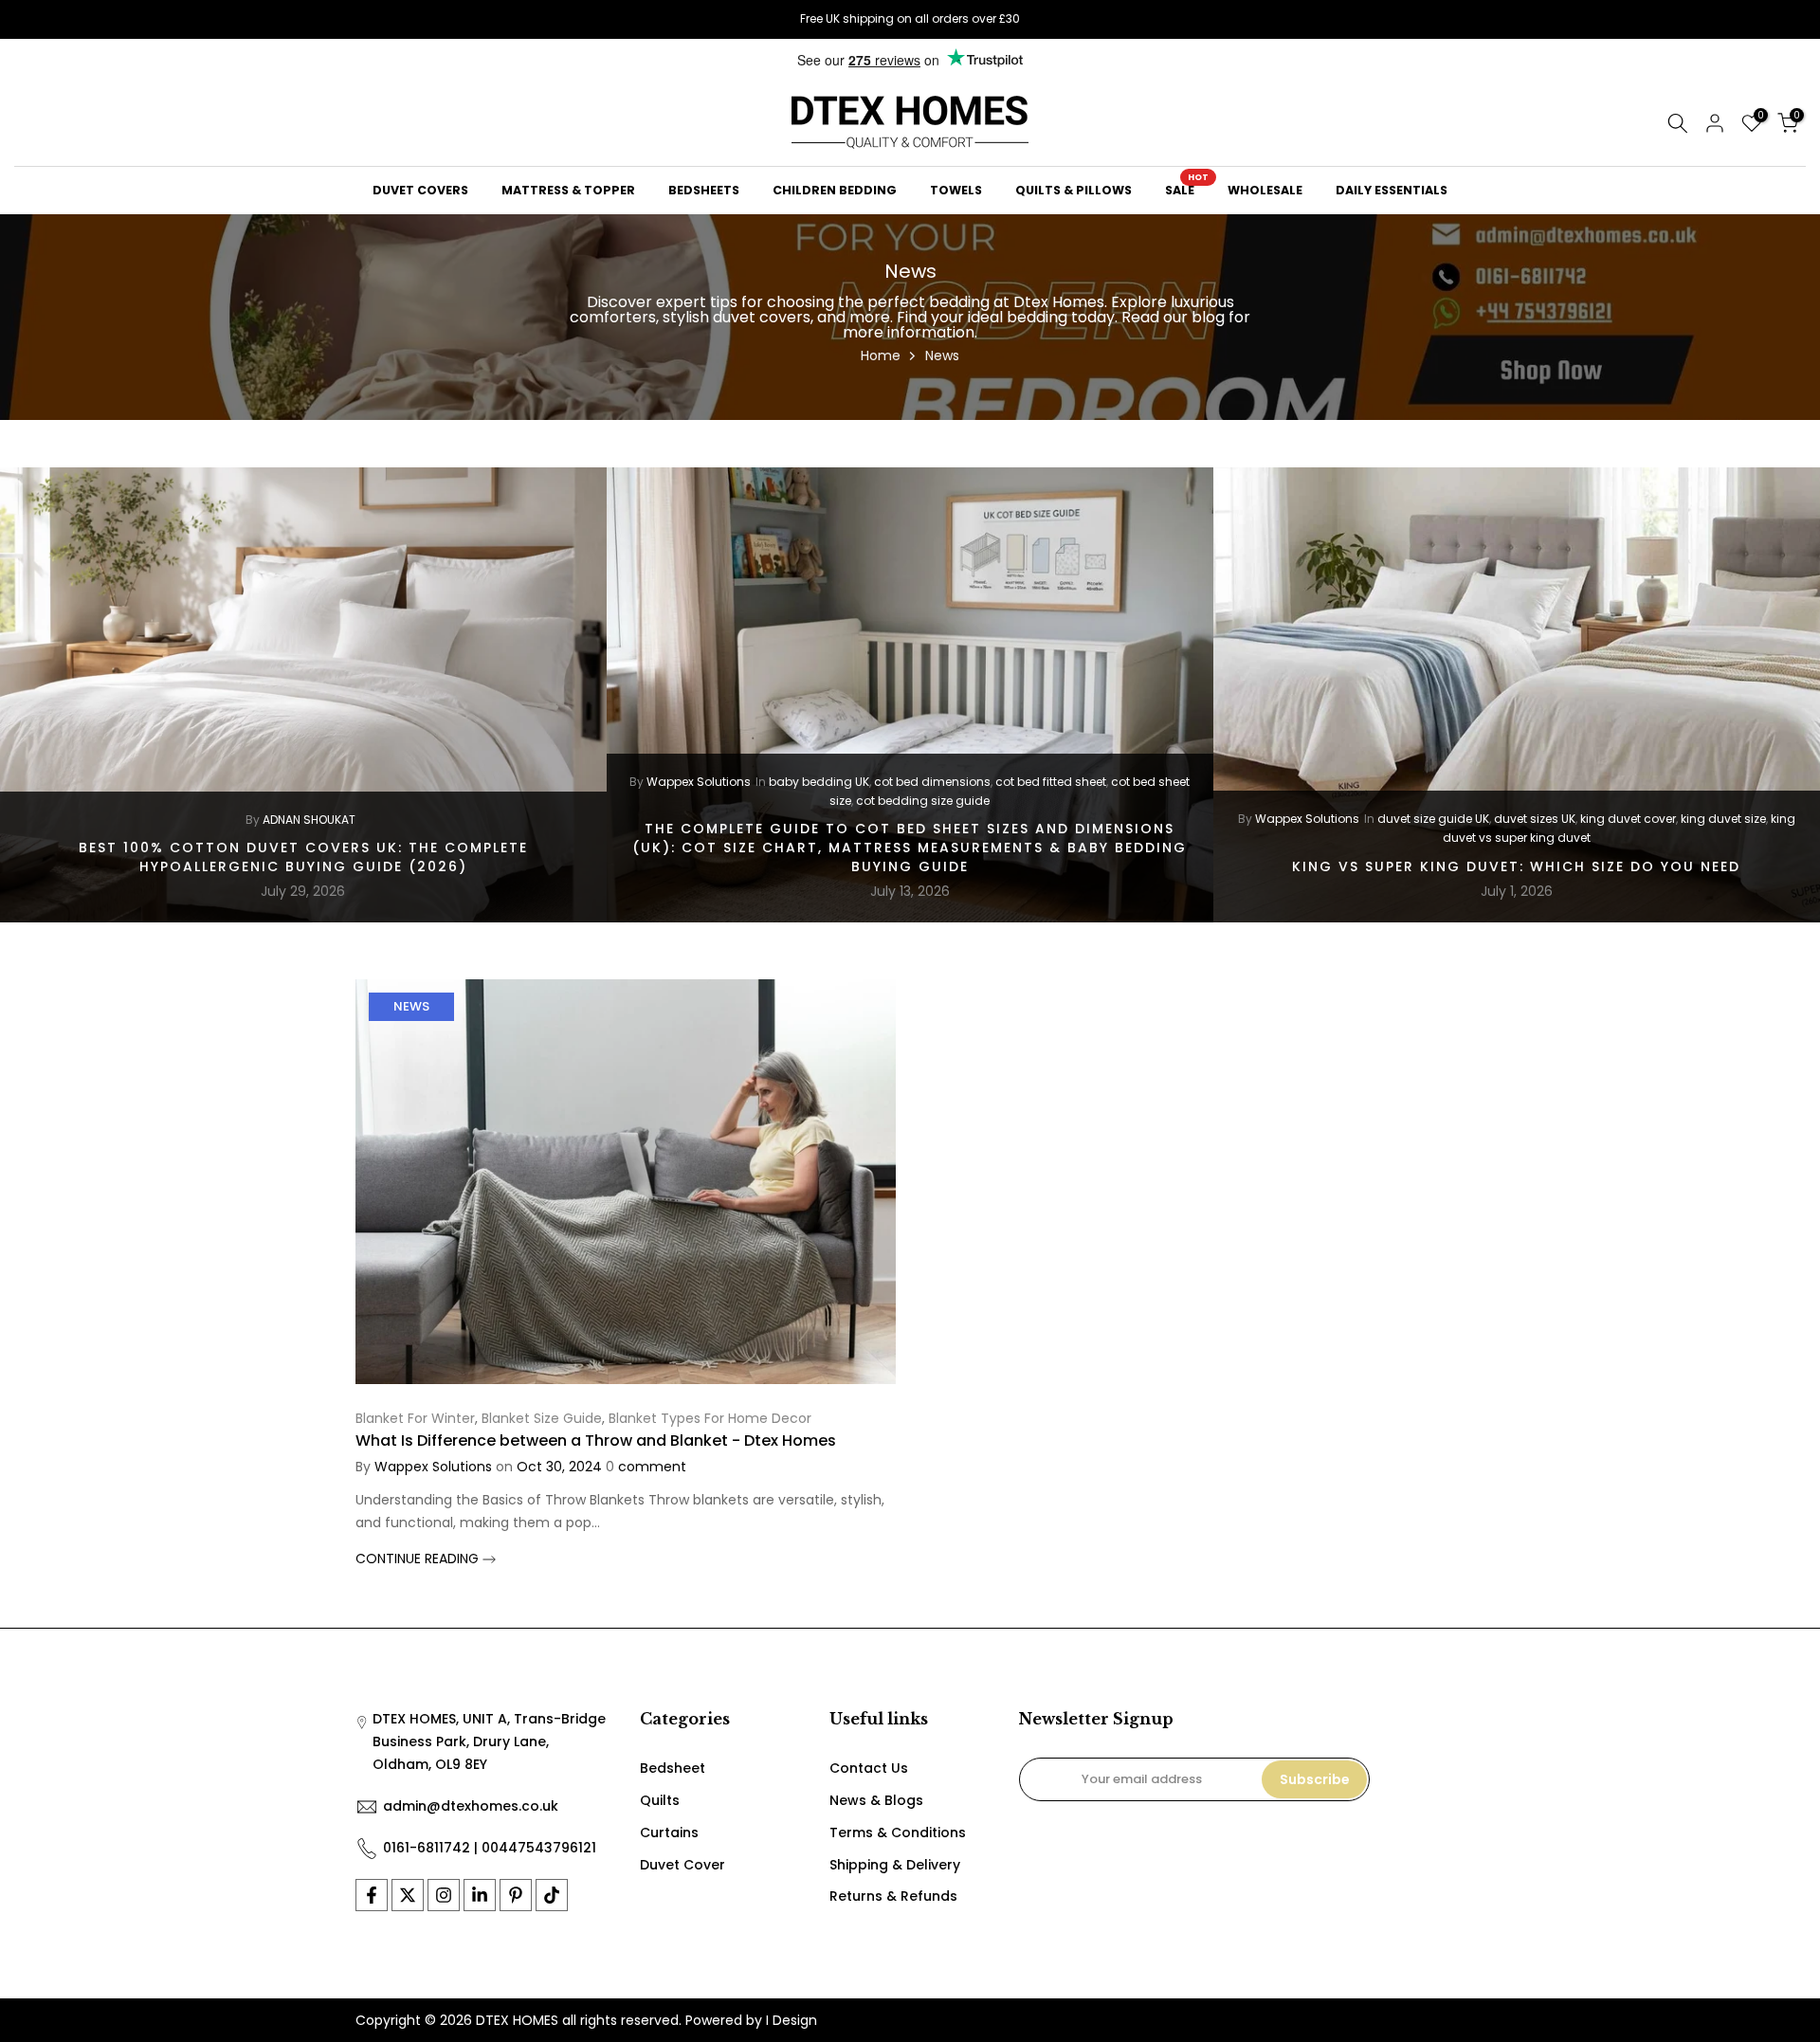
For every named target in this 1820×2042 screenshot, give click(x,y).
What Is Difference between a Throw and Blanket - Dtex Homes (596, 1440)
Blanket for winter (415, 1418)
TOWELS (956, 190)
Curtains (669, 1832)
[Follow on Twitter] (408, 1895)
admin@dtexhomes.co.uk (471, 1806)
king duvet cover (1628, 819)
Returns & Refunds (893, 1896)
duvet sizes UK (1535, 819)
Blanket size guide (542, 1418)
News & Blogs (876, 1800)
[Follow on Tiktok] (552, 1895)
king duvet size (1723, 819)
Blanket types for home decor (710, 1418)
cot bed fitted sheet (1051, 781)
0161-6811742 (427, 1848)
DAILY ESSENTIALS (1392, 190)
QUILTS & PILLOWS (1074, 190)
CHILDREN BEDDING (835, 190)
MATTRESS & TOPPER (568, 190)
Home (881, 356)
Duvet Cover (682, 1865)
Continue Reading (419, 1559)
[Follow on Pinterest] (516, 1895)
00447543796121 (539, 1848)
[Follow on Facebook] (372, 1895)
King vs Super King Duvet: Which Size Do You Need (1516, 866)
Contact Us (869, 1768)
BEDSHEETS (704, 190)
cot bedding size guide (923, 801)
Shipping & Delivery (895, 1865)
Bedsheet (673, 1768)
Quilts (660, 1800)
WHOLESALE (1265, 190)
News (411, 1006)
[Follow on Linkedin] (480, 1895)
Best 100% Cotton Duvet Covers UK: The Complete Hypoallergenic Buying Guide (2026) (303, 857)
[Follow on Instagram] (444, 1895)
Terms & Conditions (898, 1832)
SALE (1187, 189)
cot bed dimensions (932, 781)
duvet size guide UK (1433, 819)
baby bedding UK (819, 781)
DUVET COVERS (420, 190)
